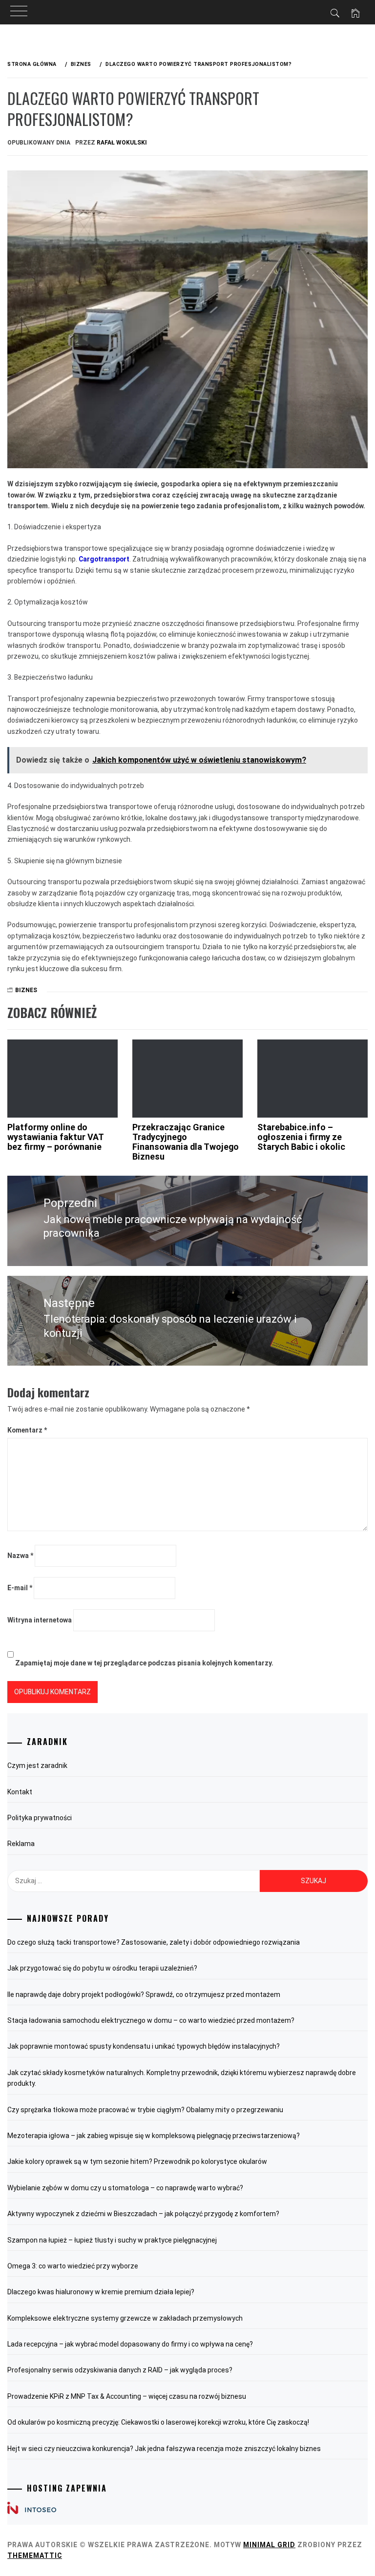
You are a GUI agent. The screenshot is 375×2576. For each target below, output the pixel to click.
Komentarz (27, 1430)
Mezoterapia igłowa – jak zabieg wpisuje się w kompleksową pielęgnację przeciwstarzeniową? (154, 2136)
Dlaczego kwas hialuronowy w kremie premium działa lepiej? (101, 2292)
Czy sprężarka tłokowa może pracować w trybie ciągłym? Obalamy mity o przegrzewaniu (145, 2110)
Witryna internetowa (40, 1620)
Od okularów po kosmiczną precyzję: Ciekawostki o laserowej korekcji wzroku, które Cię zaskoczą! (158, 2422)
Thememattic (35, 2555)
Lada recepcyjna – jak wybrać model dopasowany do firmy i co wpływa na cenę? (130, 2344)
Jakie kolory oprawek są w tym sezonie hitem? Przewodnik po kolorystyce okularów (137, 2161)
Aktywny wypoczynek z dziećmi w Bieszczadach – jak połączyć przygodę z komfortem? (143, 2214)
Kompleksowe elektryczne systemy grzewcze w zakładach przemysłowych (125, 2318)
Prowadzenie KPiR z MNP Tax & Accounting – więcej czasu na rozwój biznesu (127, 2396)
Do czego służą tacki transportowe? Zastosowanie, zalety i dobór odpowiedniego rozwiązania (154, 1942)
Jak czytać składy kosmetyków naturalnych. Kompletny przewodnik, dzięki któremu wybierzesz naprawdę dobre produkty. (182, 2078)
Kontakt (20, 1792)
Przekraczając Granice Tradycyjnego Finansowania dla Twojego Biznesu (186, 1142)
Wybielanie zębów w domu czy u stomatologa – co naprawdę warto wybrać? (125, 2188)
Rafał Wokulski (122, 143)
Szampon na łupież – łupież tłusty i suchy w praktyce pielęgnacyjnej (112, 2240)
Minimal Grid (269, 2545)
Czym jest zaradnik (37, 1766)
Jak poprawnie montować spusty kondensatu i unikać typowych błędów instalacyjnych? (144, 2046)
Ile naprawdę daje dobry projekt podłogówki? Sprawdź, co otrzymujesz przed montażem (144, 1994)
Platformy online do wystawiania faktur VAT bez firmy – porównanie (55, 1137)
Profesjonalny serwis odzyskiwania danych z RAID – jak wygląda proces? (120, 2370)
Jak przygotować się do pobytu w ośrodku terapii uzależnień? (102, 1968)
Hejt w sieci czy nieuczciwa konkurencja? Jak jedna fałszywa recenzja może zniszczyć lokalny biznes (164, 2449)
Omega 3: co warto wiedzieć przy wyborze (73, 2266)
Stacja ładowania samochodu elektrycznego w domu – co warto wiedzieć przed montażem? (151, 2020)
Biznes (26, 990)
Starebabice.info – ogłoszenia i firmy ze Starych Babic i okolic (301, 1137)
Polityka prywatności (40, 1818)
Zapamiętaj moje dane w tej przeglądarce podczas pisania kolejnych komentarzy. (144, 1663)
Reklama (21, 1844)
